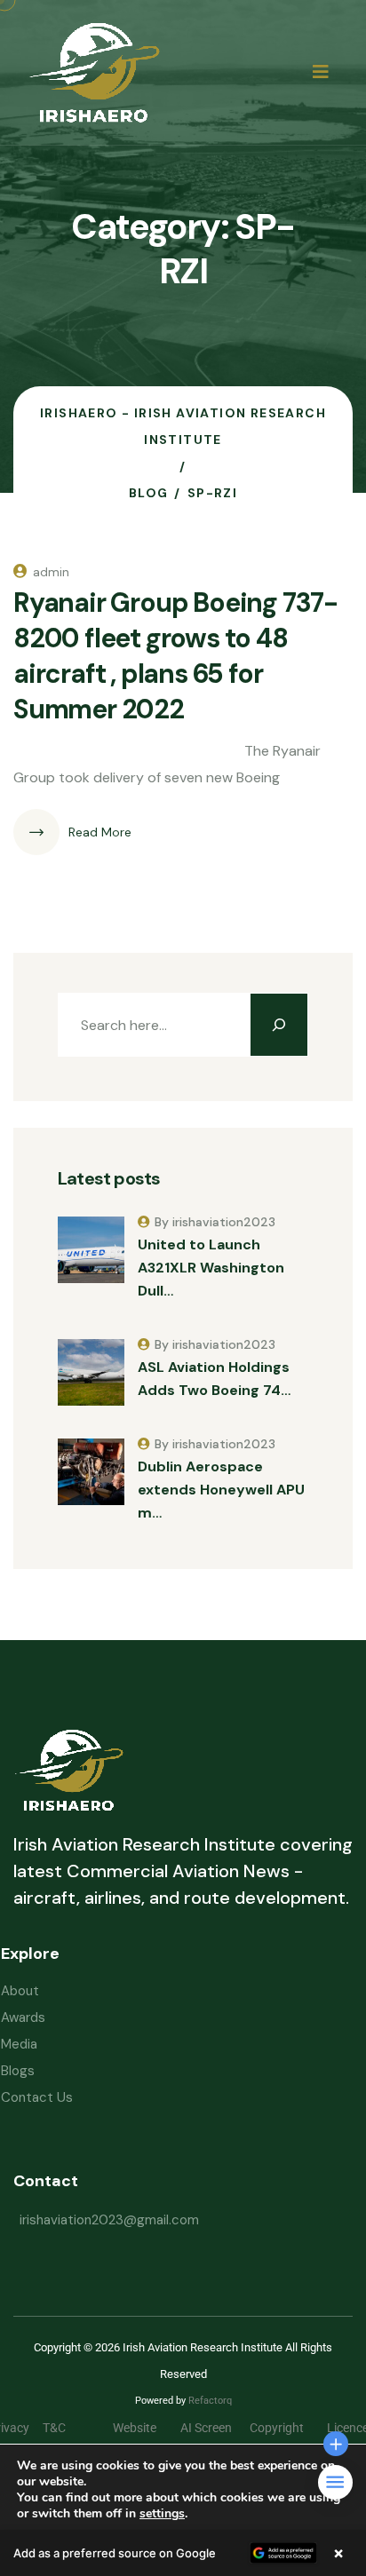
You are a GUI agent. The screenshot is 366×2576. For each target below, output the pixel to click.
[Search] (279, 1025)
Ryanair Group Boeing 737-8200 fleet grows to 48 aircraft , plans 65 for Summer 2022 (175, 656)
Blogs (18, 2071)
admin (51, 572)
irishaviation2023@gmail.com (109, 2220)
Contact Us (37, 2097)
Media (19, 2044)
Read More (100, 832)
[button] (183, 2553)
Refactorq (210, 2401)
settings (162, 2514)
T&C (68, 2428)
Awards (23, 2017)
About (20, 1991)
